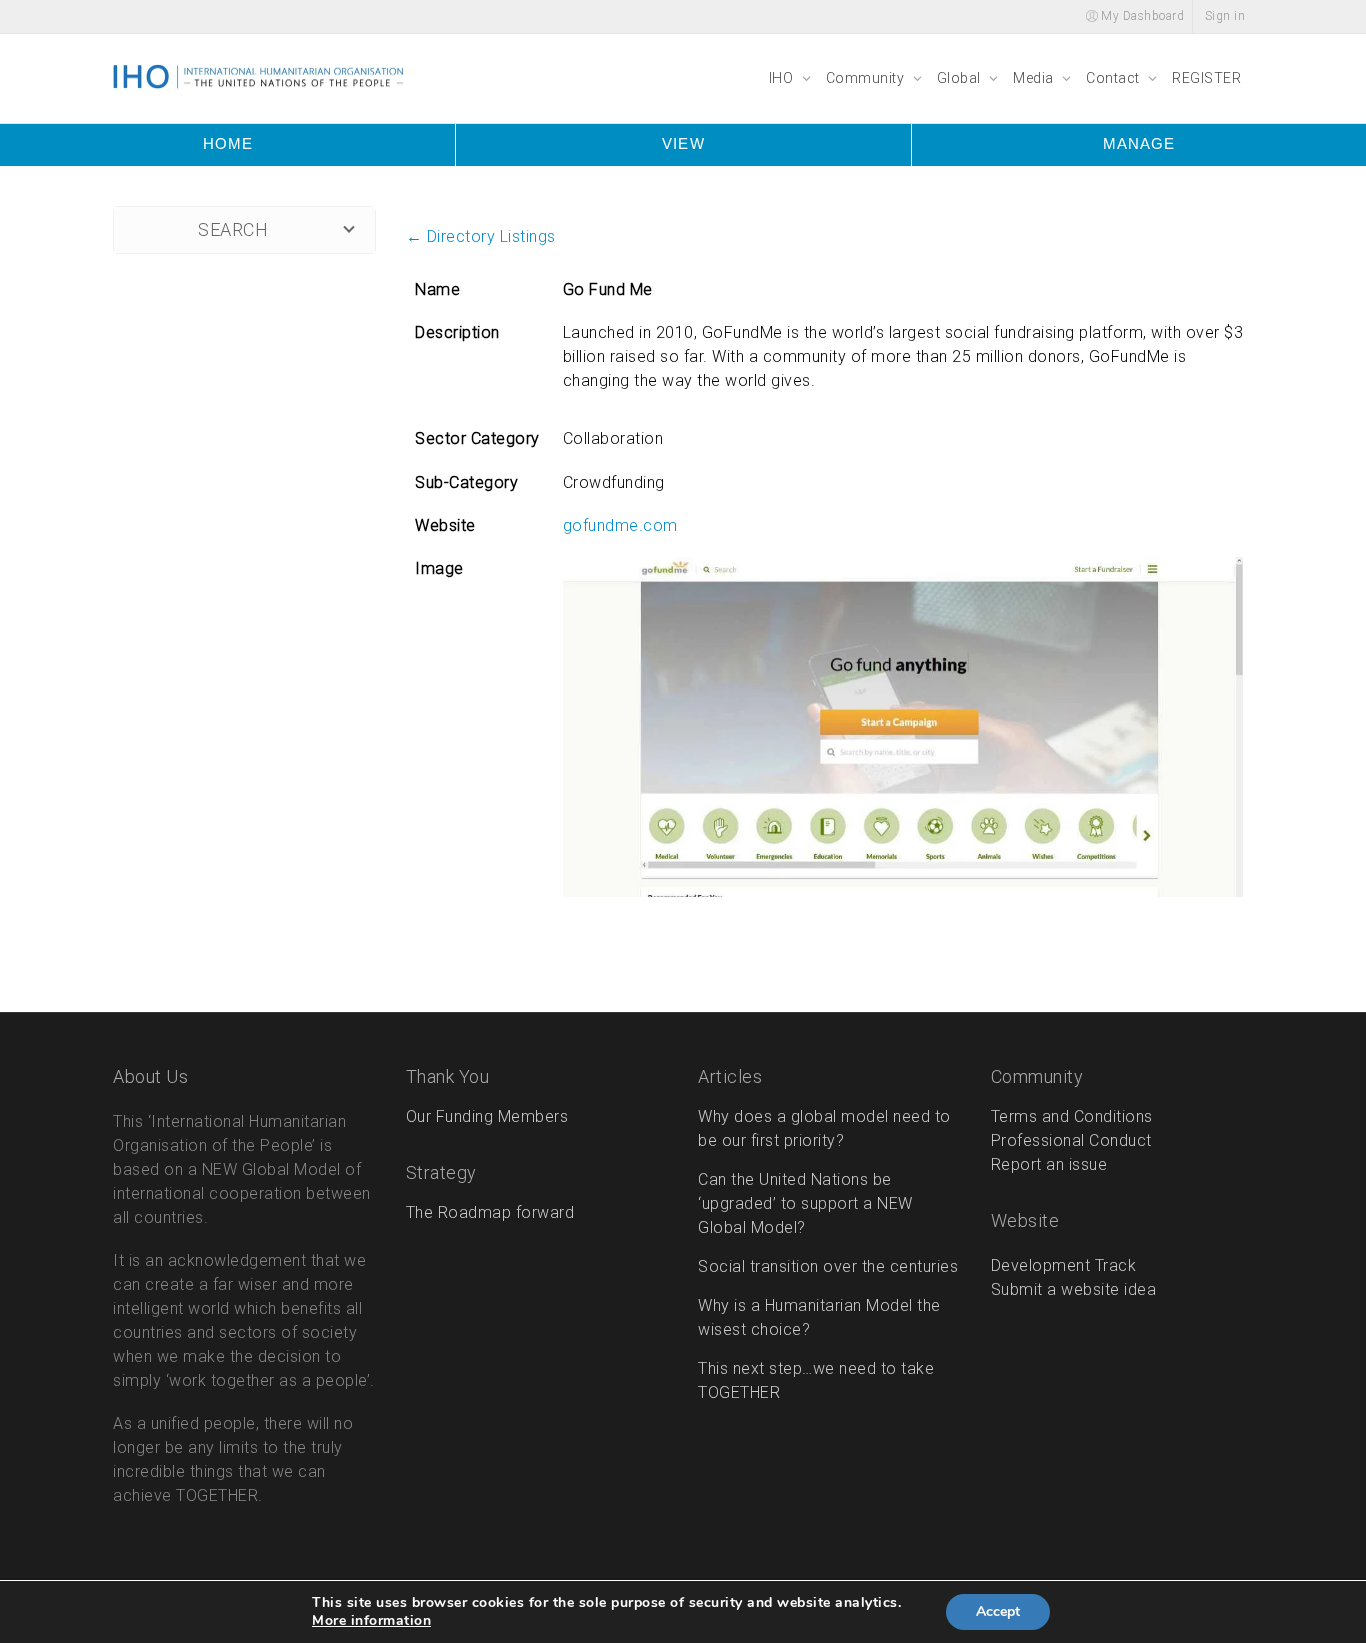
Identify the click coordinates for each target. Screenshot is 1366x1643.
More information (371, 1621)
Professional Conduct (1071, 1140)
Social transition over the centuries (828, 1266)
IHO (783, 78)
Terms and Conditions (1072, 1116)
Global (961, 78)
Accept (998, 1611)
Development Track (1064, 1265)
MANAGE (1139, 143)
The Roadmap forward (490, 1212)
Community (867, 78)
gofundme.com (620, 525)
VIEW (683, 143)
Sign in (1225, 16)
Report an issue (1049, 1164)
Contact (1114, 78)
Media (1035, 78)
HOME (228, 143)
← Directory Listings (481, 236)
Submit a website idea (1074, 1289)
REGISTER (1206, 78)
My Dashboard (1141, 16)
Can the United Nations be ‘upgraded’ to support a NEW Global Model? (805, 1203)
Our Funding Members (487, 1116)
